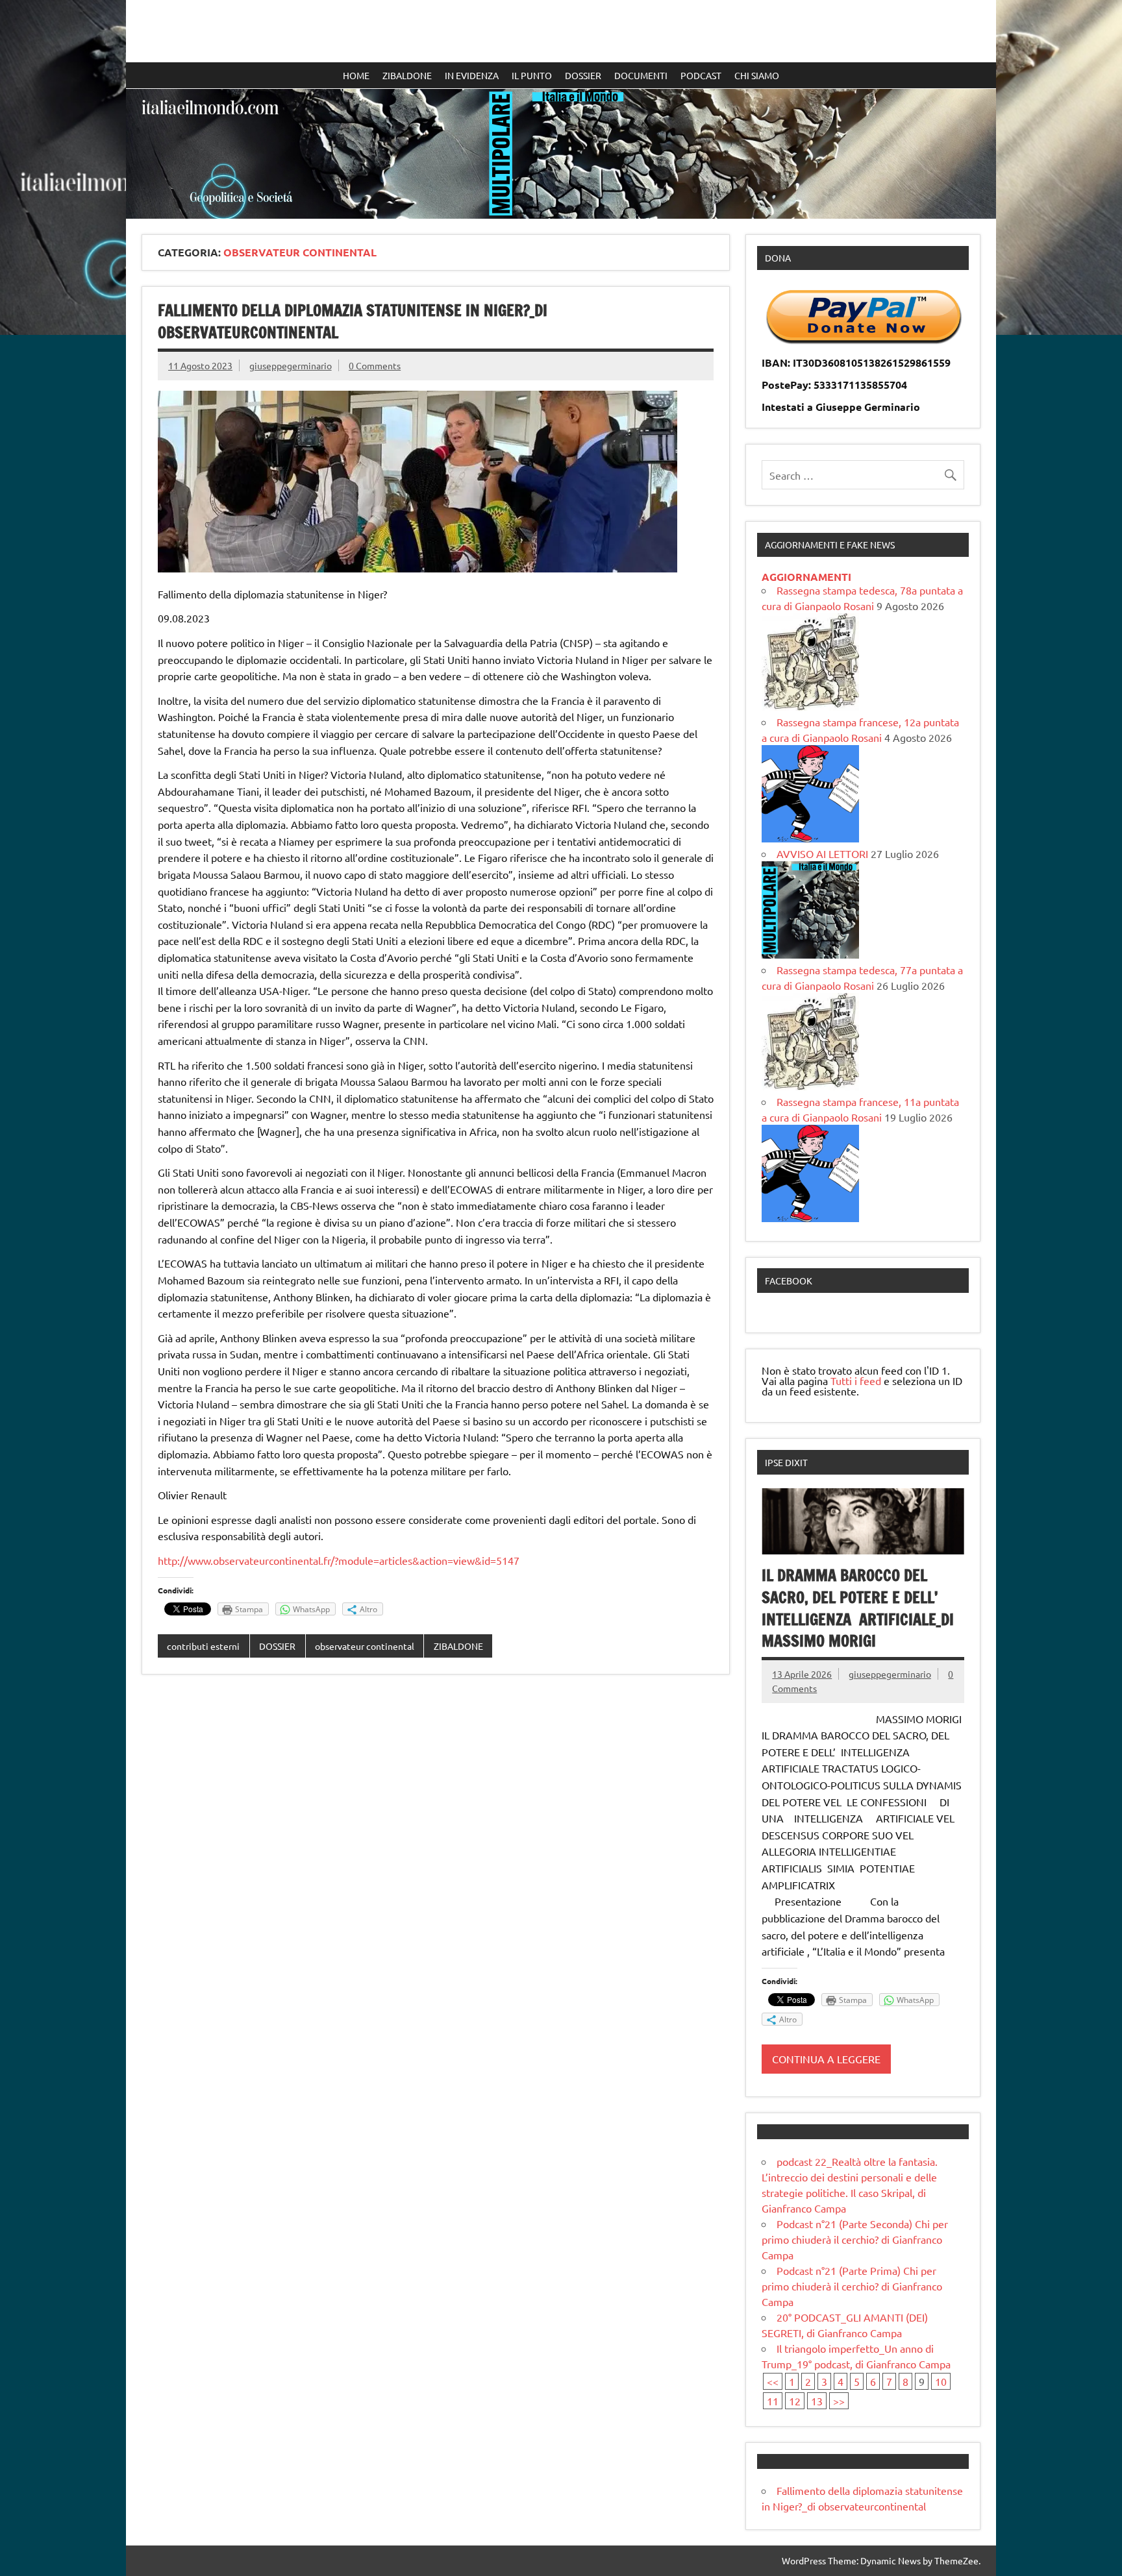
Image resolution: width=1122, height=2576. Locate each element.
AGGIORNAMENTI (806, 577)
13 (817, 2401)
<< (773, 2381)
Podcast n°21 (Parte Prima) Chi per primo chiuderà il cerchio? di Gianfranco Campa (852, 2286)
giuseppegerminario (291, 365)
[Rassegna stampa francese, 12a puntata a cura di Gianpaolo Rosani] (810, 838)
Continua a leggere (826, 2059)
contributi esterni (203, 1646)
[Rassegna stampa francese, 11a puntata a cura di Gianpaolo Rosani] (810, 1218)
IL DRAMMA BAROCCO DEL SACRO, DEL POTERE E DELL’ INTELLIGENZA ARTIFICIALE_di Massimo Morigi (858, 1608)
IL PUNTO (532, 75)
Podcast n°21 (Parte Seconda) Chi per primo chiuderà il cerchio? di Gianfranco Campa (855, 2239)
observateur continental (365, 1646)
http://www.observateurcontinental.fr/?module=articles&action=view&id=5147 (339, 1560)
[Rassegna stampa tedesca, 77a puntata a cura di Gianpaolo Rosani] (810, 1086)
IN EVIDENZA (472, 75)
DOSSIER (583, 75)
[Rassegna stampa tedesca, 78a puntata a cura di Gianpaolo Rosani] (810, 706)
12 (795, 2401)
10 (941, 2381)
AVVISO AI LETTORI (822, 853)
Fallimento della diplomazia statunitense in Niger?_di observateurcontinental (353, 321)
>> (839, 2401)
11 (773, 2401)
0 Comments (375, 365)
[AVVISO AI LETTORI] (810, 954)
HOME (356, 75)
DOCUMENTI (641, 75)
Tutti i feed (856, 1380)
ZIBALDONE (407, 75)
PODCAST (701, 75)
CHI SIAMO (757, 75)
